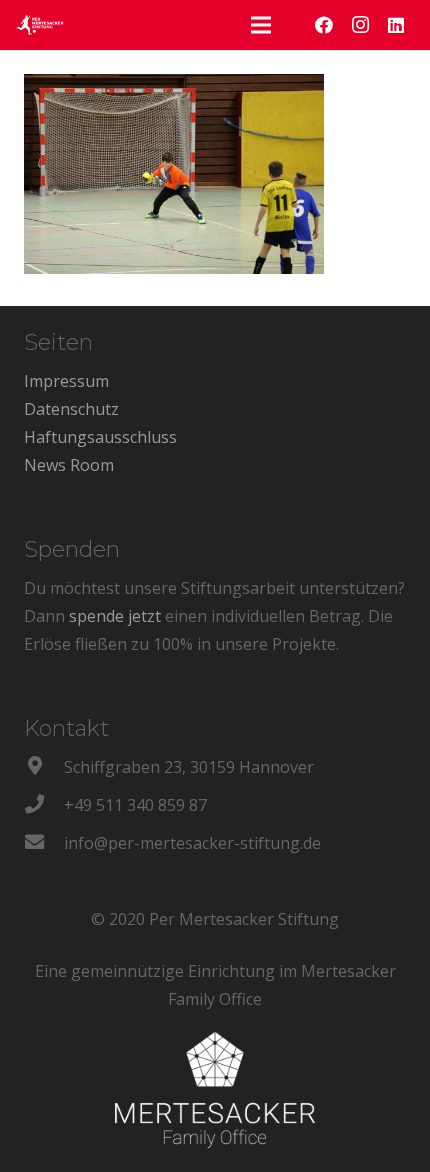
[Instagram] (360, 25)
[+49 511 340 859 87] (44, 805)
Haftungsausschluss (100, 437)
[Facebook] (324, 25)
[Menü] (261, 25)
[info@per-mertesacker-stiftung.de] (44, 843)
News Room (69, 465)
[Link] (40, 25)
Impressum (66, 381)
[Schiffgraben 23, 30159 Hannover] (44, 767)
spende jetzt (115, 616)
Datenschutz (71, 409)
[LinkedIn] (396, 25)
